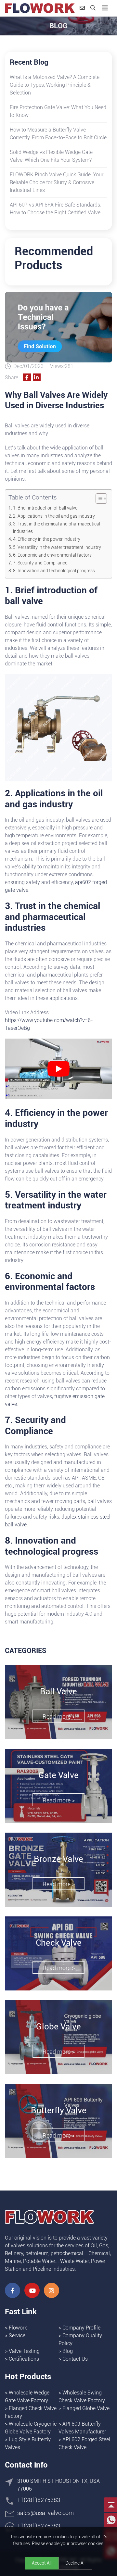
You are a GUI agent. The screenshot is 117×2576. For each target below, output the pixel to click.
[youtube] (32, 2290)
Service (17, 2336)
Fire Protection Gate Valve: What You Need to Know (58, 111)
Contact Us (75, 2359)
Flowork (18, 2328)
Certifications (24, 2359)
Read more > (59, 1717)
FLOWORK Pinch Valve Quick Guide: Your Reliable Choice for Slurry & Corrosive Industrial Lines (57, 182)
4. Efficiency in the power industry (47, 539)
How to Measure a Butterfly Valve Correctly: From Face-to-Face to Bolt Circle (58, 134)
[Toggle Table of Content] (98, 499)
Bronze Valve (58, 1859)
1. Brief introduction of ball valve (45, 508)
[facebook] (13, 2290)
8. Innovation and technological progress (54, 571)
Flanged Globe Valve (86, 2408)
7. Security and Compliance (40, 563)
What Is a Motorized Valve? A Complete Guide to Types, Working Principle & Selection (55, 85)
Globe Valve (58, 2027)
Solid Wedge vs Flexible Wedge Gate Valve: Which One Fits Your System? (51, 156)
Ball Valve (58, 1691)
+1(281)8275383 (39, 2500)
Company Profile (81, 2328)
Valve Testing (24, 2351)
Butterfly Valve (59, 2110)
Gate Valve (58, 1775)
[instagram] (52, 2290)
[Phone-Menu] (105, 8)
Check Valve (59, 1943)
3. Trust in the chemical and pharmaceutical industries (57, 528)
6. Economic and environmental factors (52, 555)
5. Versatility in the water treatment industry (57, 547)
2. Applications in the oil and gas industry (54, 516)
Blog (68, 2351)
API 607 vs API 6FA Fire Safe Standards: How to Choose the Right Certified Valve (55, 209)
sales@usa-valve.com (45, 2513)
